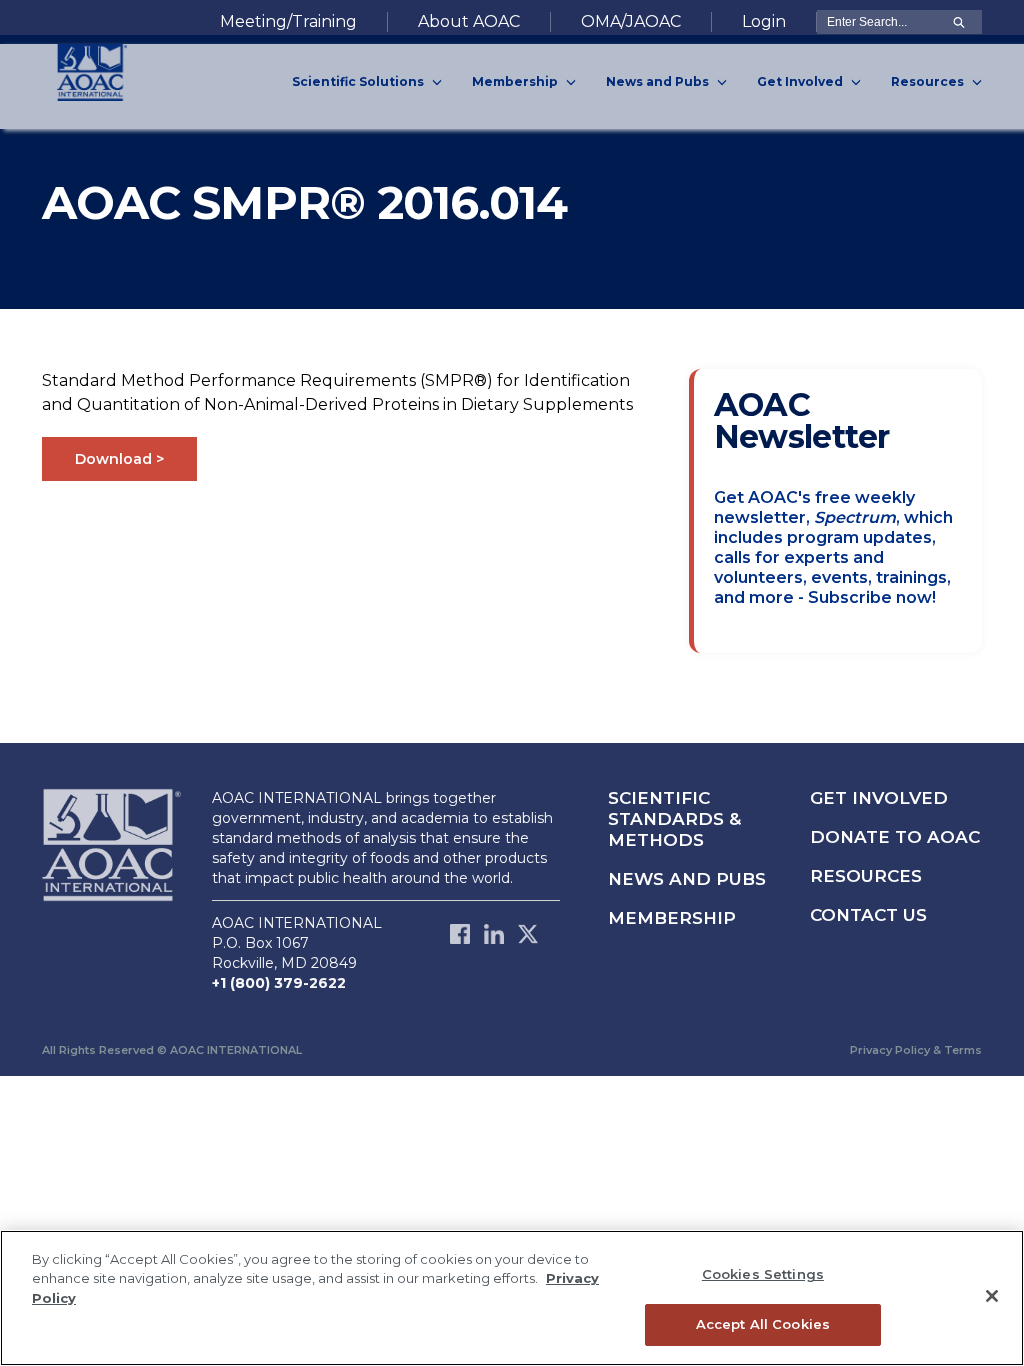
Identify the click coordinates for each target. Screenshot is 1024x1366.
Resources (866, 876)
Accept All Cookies (763, 1324)
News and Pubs (687, 879)
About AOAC (469, 21)
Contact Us (868, 915)
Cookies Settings (763, 1274)
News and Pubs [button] (659, 81)
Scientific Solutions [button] (359, 81)
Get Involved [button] (801, 81)
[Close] (992, 1296)
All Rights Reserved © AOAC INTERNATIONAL (172, 1050)
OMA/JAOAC (631, 21)
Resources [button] (929, 81)
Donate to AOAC (895, 837)
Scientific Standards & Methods (674, 819)
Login (764, 21)
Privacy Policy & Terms (916, 1050)
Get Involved (879, 798)
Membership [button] (516, 81)
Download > (119, 459)
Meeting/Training (288, 21)
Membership (672, 918)
